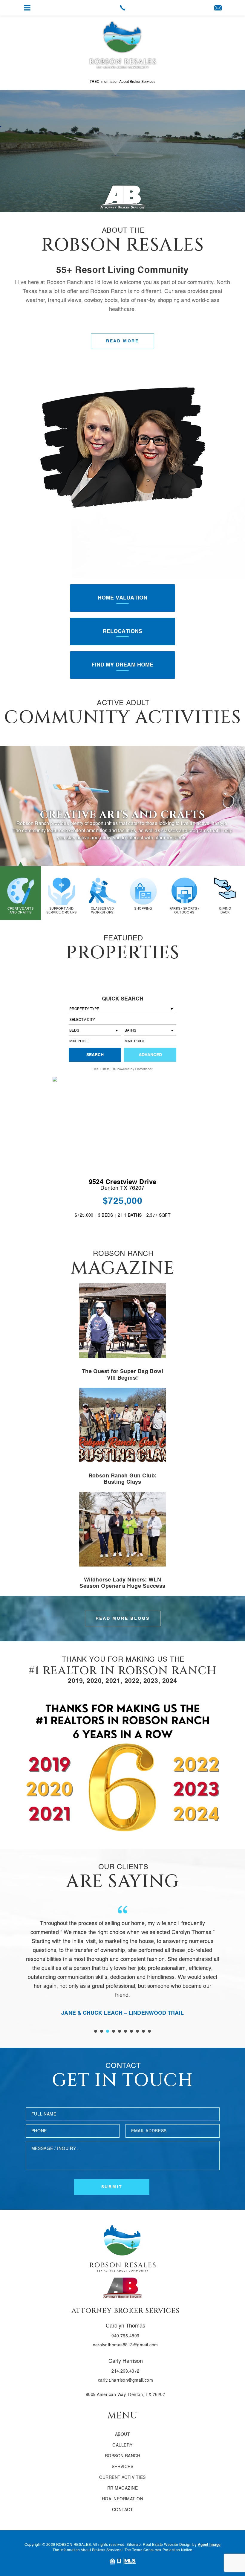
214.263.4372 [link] (125, 2371)
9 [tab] (143, 2031)
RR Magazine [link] (122, 2488)
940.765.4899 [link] (125, 2336)
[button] (122, 1020)
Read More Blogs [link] (123, 1619)
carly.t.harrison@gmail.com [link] (126, 2380)
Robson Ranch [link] (123, 2456)
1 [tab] (96, 2031)
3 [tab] (108, 2031)
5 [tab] (120, 2031)
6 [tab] (125, 2031)
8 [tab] (137, 2031)
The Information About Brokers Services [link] (87, 2550)
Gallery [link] (122, 2445)
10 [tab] (149, 2031)
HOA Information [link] (122, 2499)
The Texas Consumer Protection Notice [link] (159, 2550)
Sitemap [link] (134, 2545)
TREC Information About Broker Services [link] (122, 82)
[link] (122, 8)
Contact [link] (122, 2510)
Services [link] (123, 2467)
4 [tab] (114, 2031)
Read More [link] (122, 341)
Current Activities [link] (122, 2478)
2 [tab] (102, 2031)
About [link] (122, 2435)
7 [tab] (131, 2031)
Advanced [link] (150, 1055)
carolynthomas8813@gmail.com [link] (125, 2345)
